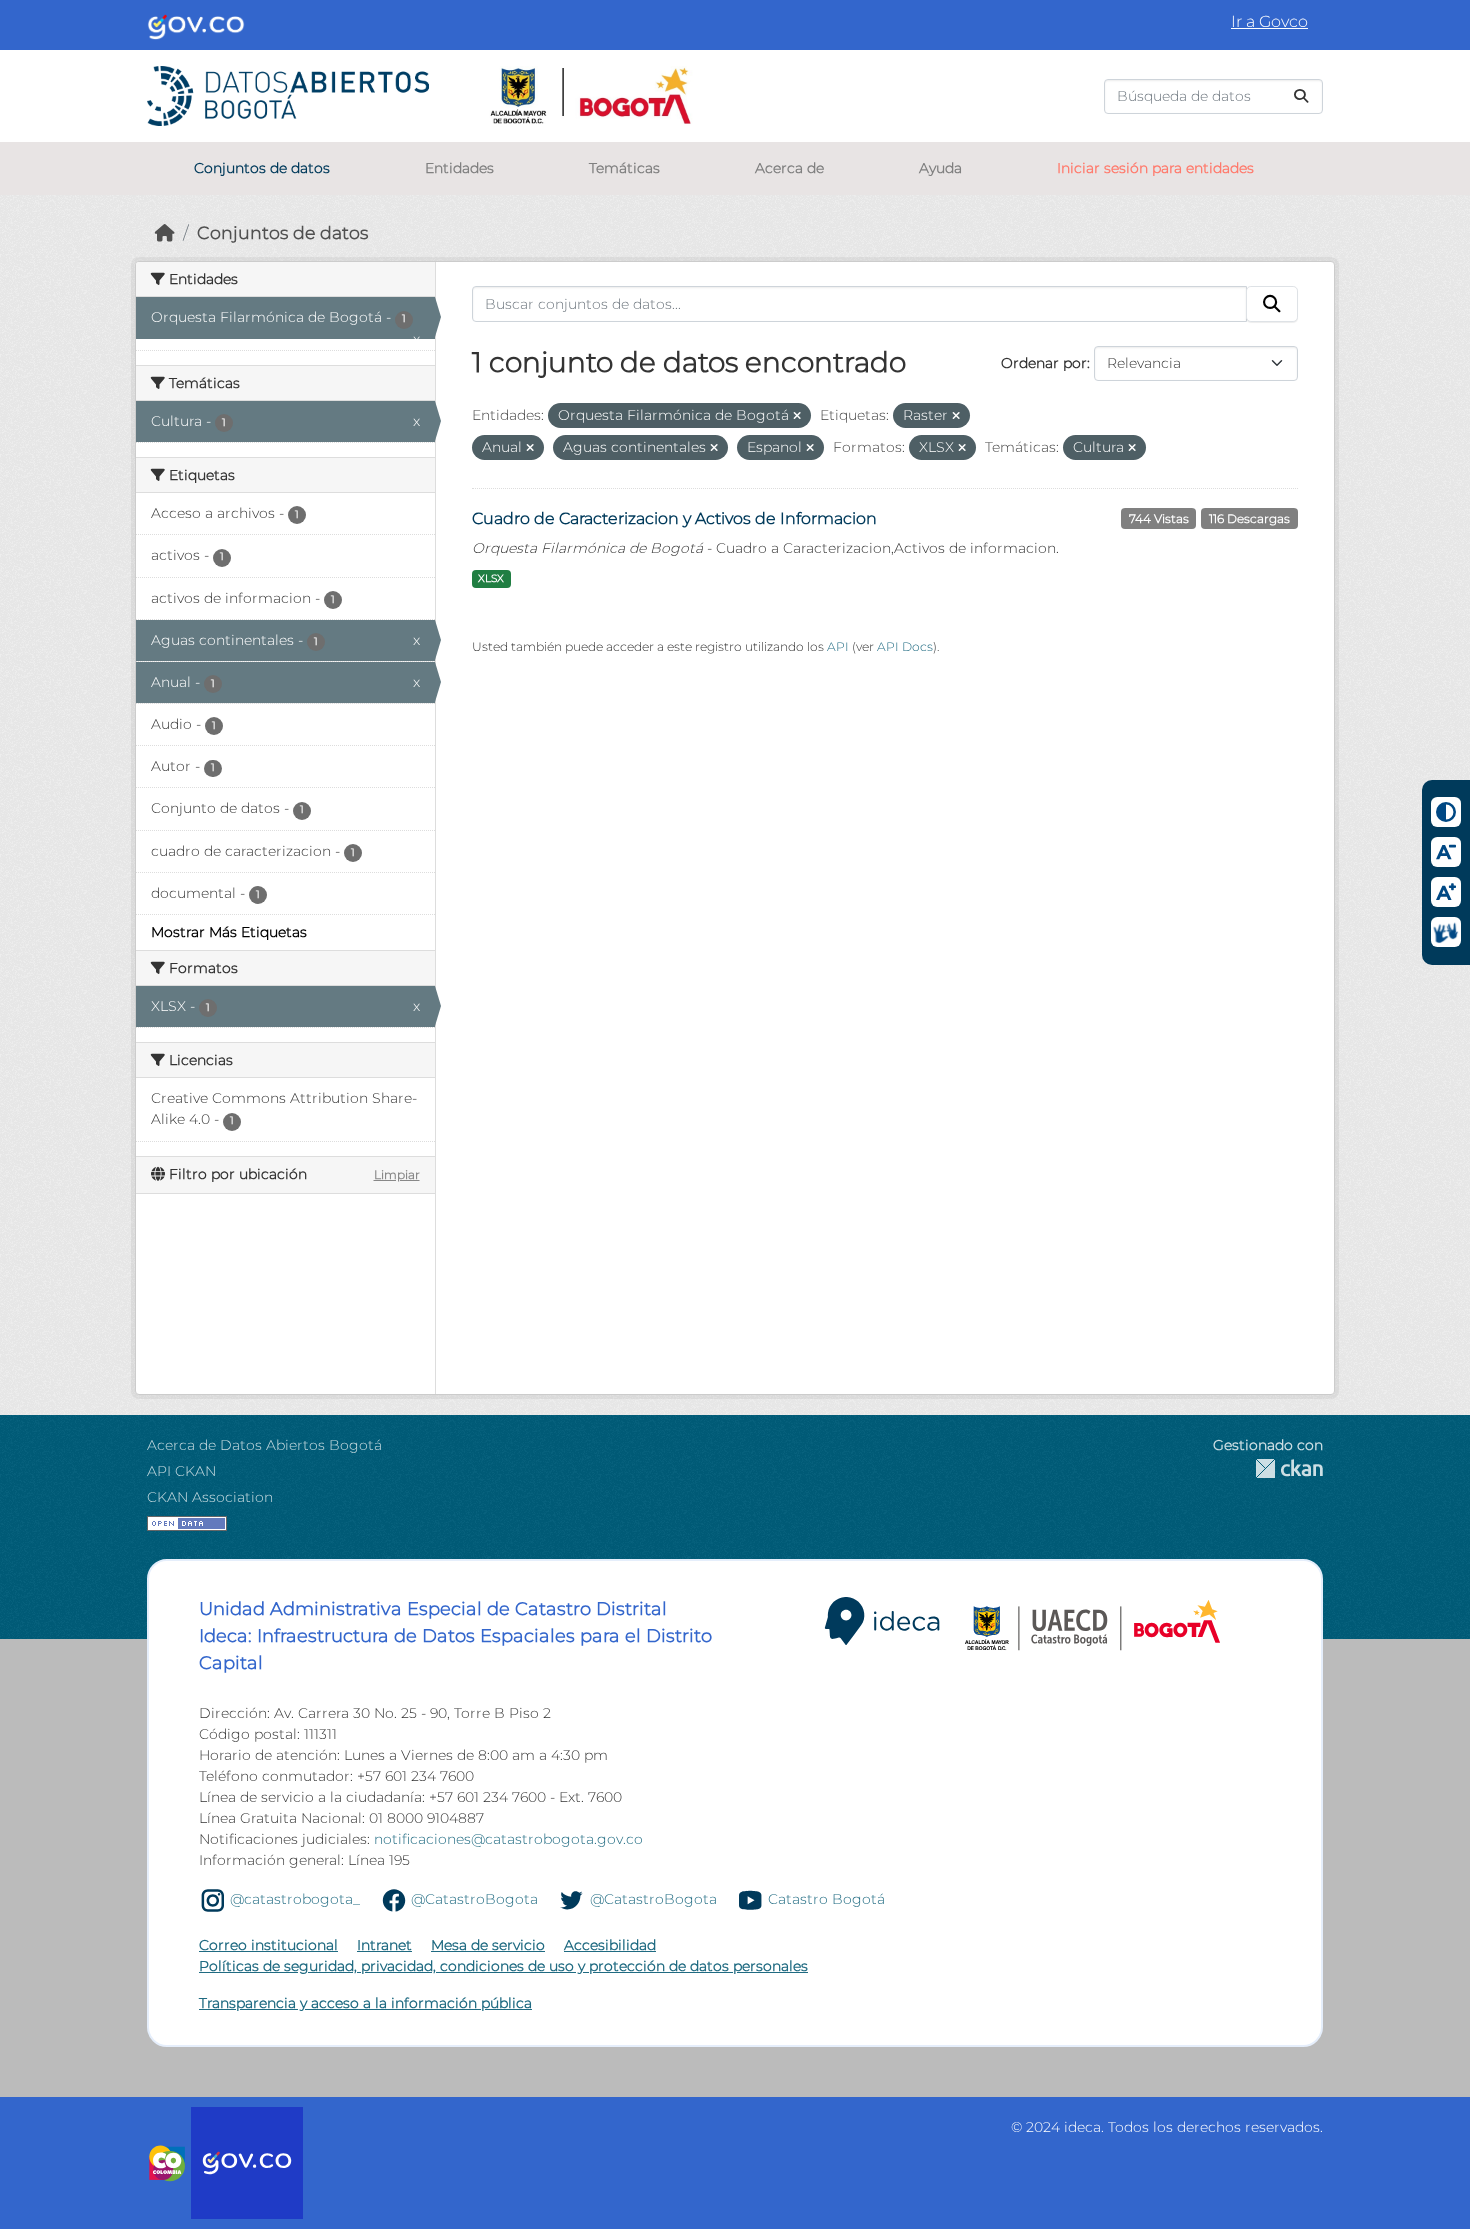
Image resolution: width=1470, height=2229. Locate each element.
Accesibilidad (610, 1945)
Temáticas (624, 168)
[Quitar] (797, 416)
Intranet (384, 1945)
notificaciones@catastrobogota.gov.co (508, 1839)
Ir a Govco (1269, 21)
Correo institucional (268, 1945)
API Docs (905, 646)
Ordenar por (1044, 363)
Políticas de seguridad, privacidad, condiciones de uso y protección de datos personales (503, 1966)
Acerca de (789, 168)
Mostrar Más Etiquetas (229, 932)
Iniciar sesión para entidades (1155, 168)
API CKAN (181, 1471)
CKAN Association (210, 1497)
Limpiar (397, 1174)
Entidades (459, 168)
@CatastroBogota (474, 1899)
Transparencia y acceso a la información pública (365, 2003)
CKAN (1268, 1468)
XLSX (491, 578)
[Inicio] (165, 232)
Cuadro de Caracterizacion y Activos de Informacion (674, 518)
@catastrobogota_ (295, 1899)
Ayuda (940, 168)
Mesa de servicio (488, 1945)
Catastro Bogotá (826, 1899)
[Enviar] (1301, 96)
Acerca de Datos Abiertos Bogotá (264, 1445)
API (838, 646)
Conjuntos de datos (262, 168)
